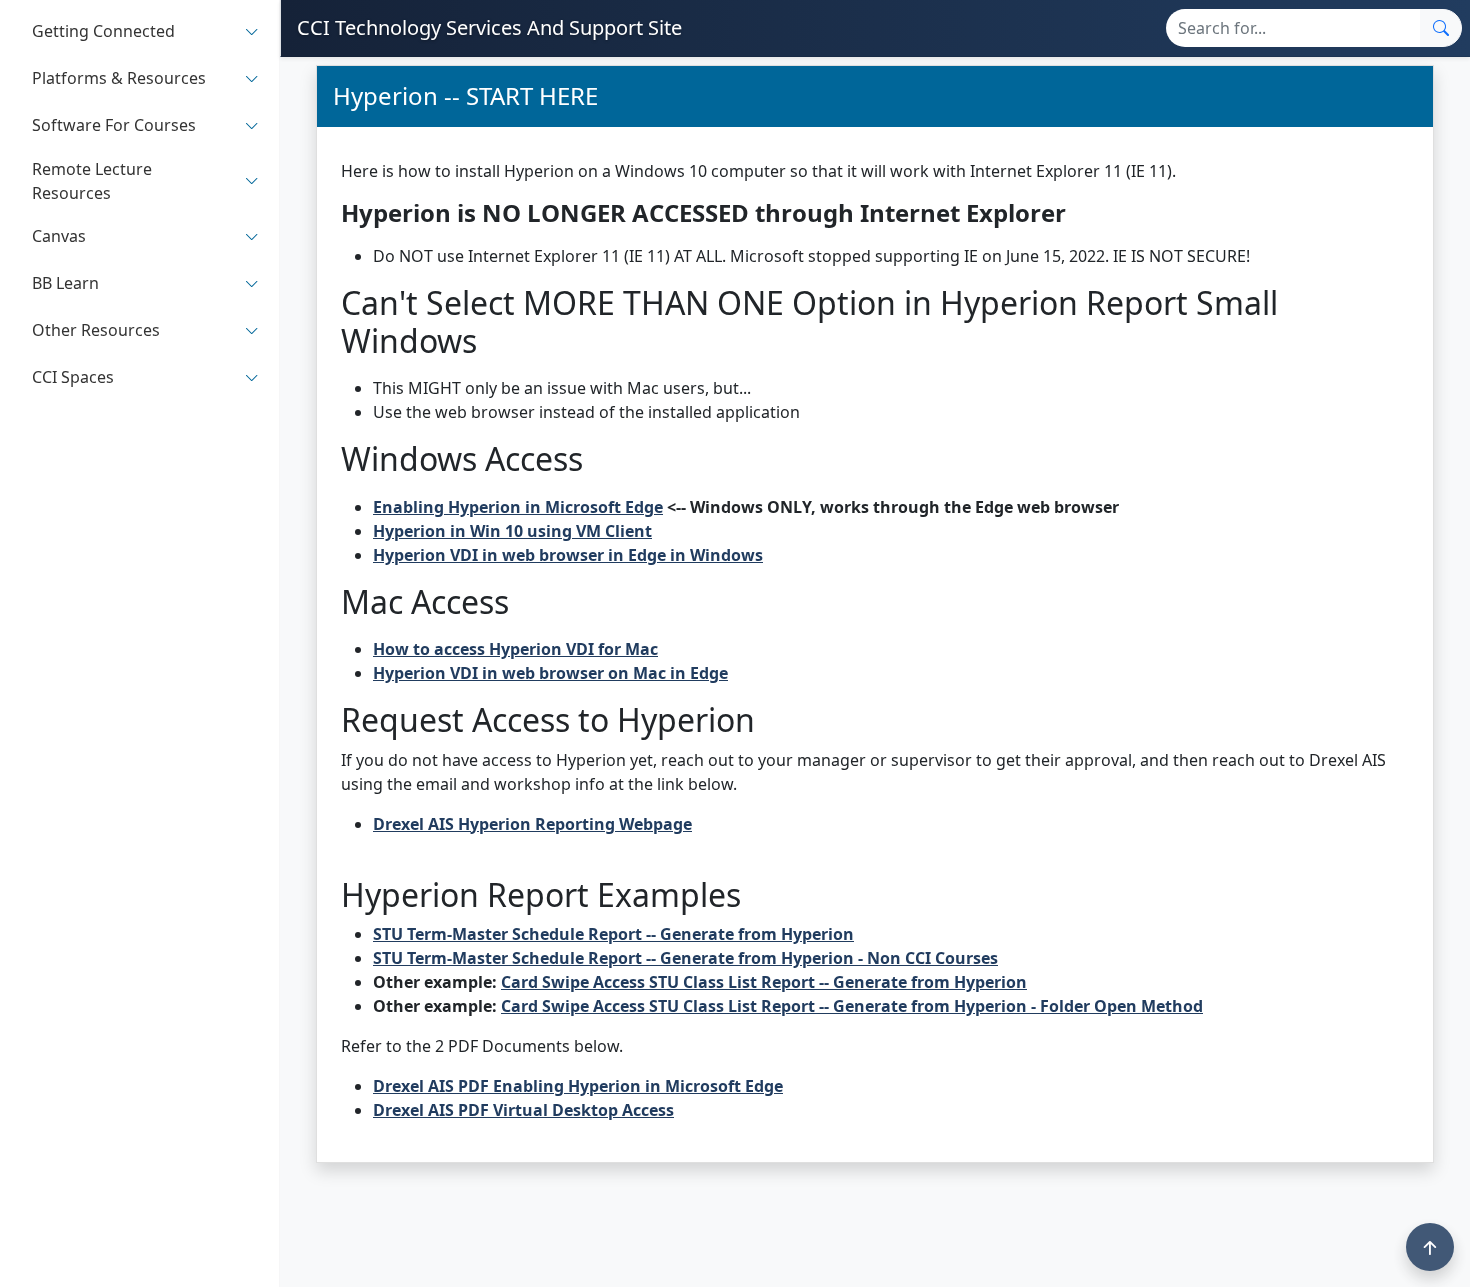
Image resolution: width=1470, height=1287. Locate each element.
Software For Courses (114, 126)
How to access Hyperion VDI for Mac (515, 649)
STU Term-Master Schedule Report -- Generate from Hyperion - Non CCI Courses (685, 958)
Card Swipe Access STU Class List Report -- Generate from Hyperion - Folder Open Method (852, 1006)
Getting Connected (103, 32)
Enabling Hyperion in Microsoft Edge (518, 507)
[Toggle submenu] (252, 31)
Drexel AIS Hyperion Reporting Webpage (532, 824)
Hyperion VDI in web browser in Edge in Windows (568, 555)
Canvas (59, 237)
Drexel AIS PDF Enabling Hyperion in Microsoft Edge (578, 1086)
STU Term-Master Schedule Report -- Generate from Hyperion (613, 934)
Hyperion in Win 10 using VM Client (512, 531)
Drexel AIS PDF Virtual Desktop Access (523, 1110)
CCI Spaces (73, 378)
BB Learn (65, 284)
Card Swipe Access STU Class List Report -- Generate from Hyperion (764, 982)
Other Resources (96, 331)
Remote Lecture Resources (92, 181)
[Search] (1441, 28)
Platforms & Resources (119, 79)
